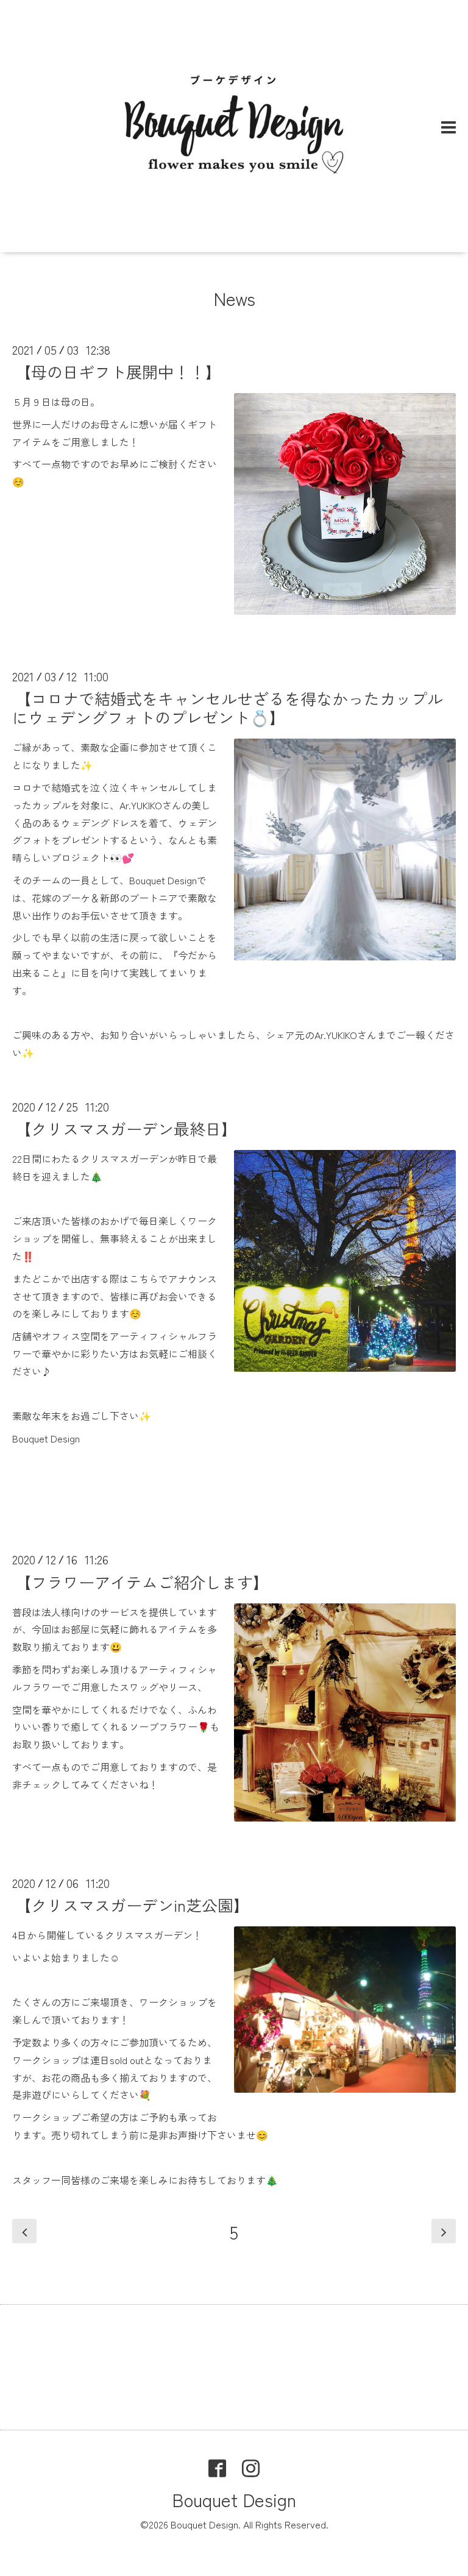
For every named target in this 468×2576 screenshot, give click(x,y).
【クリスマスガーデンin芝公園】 (132, 1905)
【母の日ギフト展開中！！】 (118, 371)
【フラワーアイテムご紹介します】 (142, 1581)
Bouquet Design (234, 2499)
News (234, 298)
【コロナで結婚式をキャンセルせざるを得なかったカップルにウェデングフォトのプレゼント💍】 (228, 708)
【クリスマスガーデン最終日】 (126, 1128)
